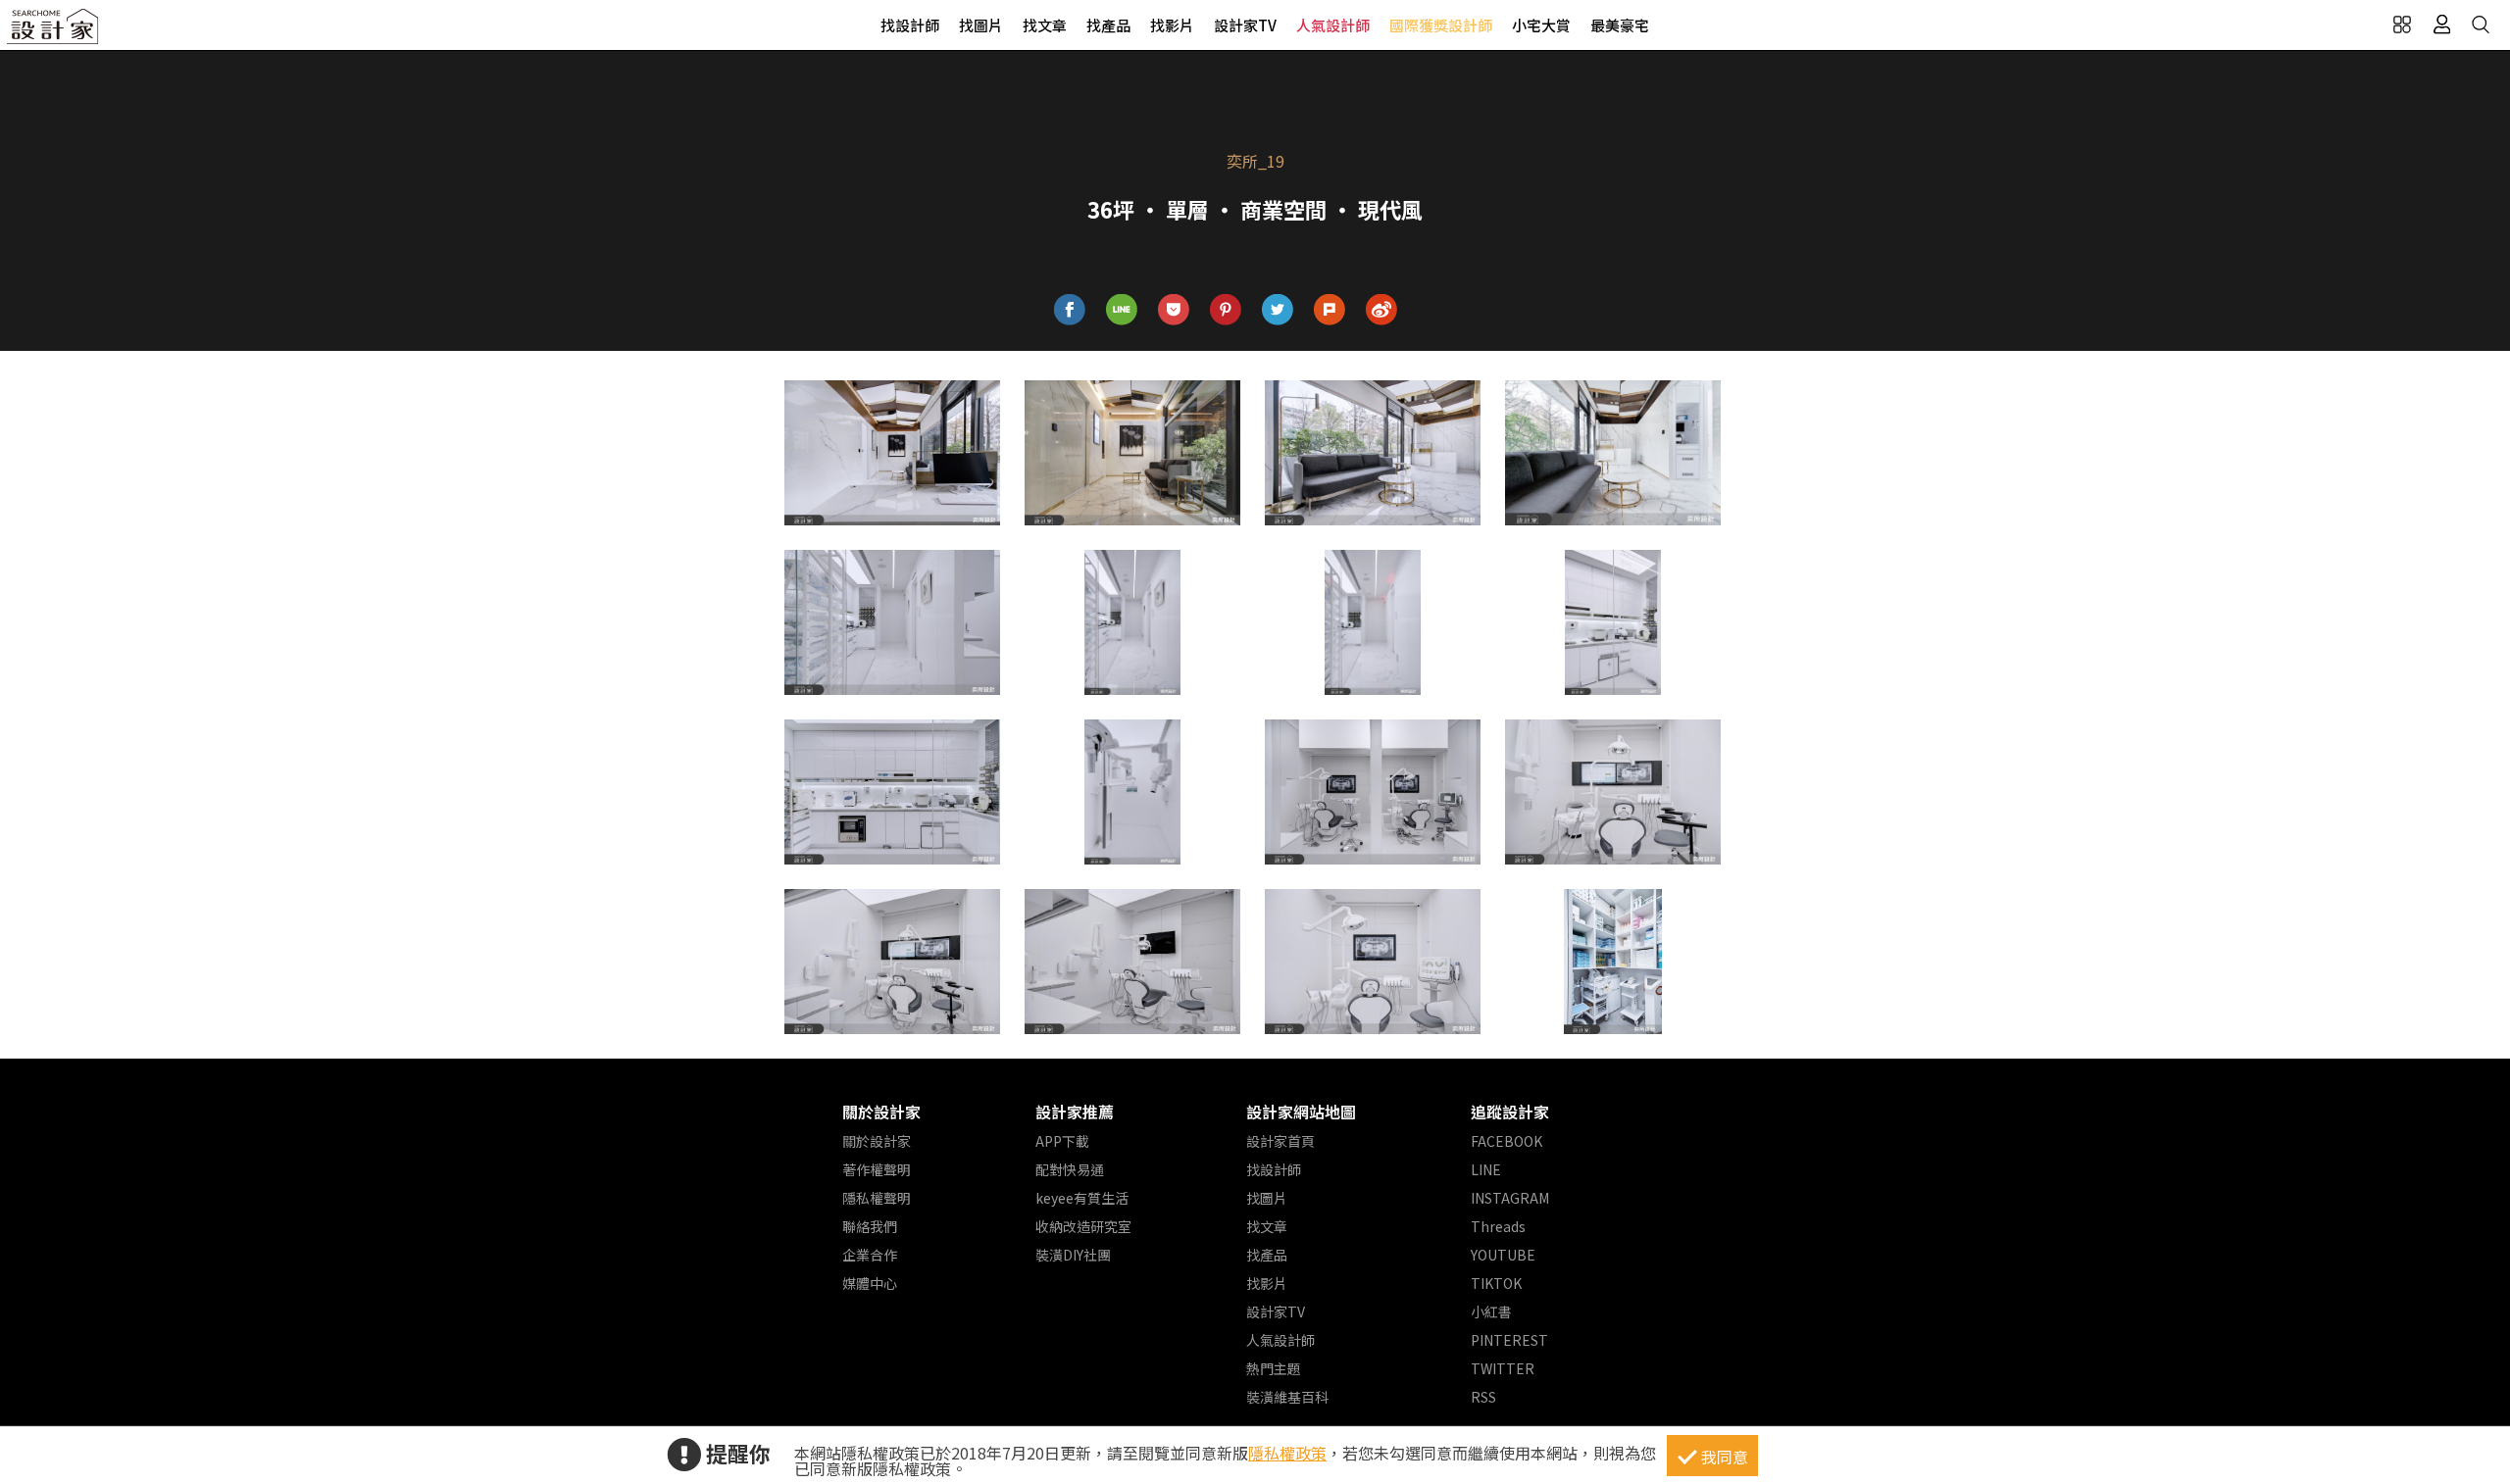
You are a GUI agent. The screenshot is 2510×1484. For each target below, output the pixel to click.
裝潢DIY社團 (1073, 1255)
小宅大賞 (1541, 25)
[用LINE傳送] (1122, 310)
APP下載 (1062, 1141)
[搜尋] (2481, 25)
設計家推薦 (1075, 1112)
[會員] (2441, 25)
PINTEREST (1509, 1340)
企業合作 (870, 1255)
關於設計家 (881, 1112)
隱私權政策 (1287, 1453)
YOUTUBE (1503, 1255)
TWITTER (1503, 1368)
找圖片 (981, 25)
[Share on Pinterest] (1226, 310)
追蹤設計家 (1510, 1112)
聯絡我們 (870, 1226)
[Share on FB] (1070, 310)
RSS (1483, 1397)
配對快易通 (1070, 1169)
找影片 (1172, 25)
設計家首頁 (1280, 1141)
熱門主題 (1274, 1368)
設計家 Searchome (54, 32)
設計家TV (1245, 25)
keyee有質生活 (1082, 1198)
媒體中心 (870, 1283)
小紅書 (1491, 1311)
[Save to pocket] (1174, 310)
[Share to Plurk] (1330, 310)
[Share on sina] (1382, 310)
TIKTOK (1496, 1283)
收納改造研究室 (1083, 1226)
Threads (1498, 1226)
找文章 (1045, 25)
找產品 (1108, 25)
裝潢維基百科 (1287, 1397)
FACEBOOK (1506, 1141)
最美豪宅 (1620, 25)
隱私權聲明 (877, 1198)
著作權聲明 (877, 1169)
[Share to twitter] (1278, 310)
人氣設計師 (1333, 25)
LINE (1486, 1169)
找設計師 (910, 25)
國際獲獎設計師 (1441, 25)
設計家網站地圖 (1301, 1112)
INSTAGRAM (1510, 1198)
